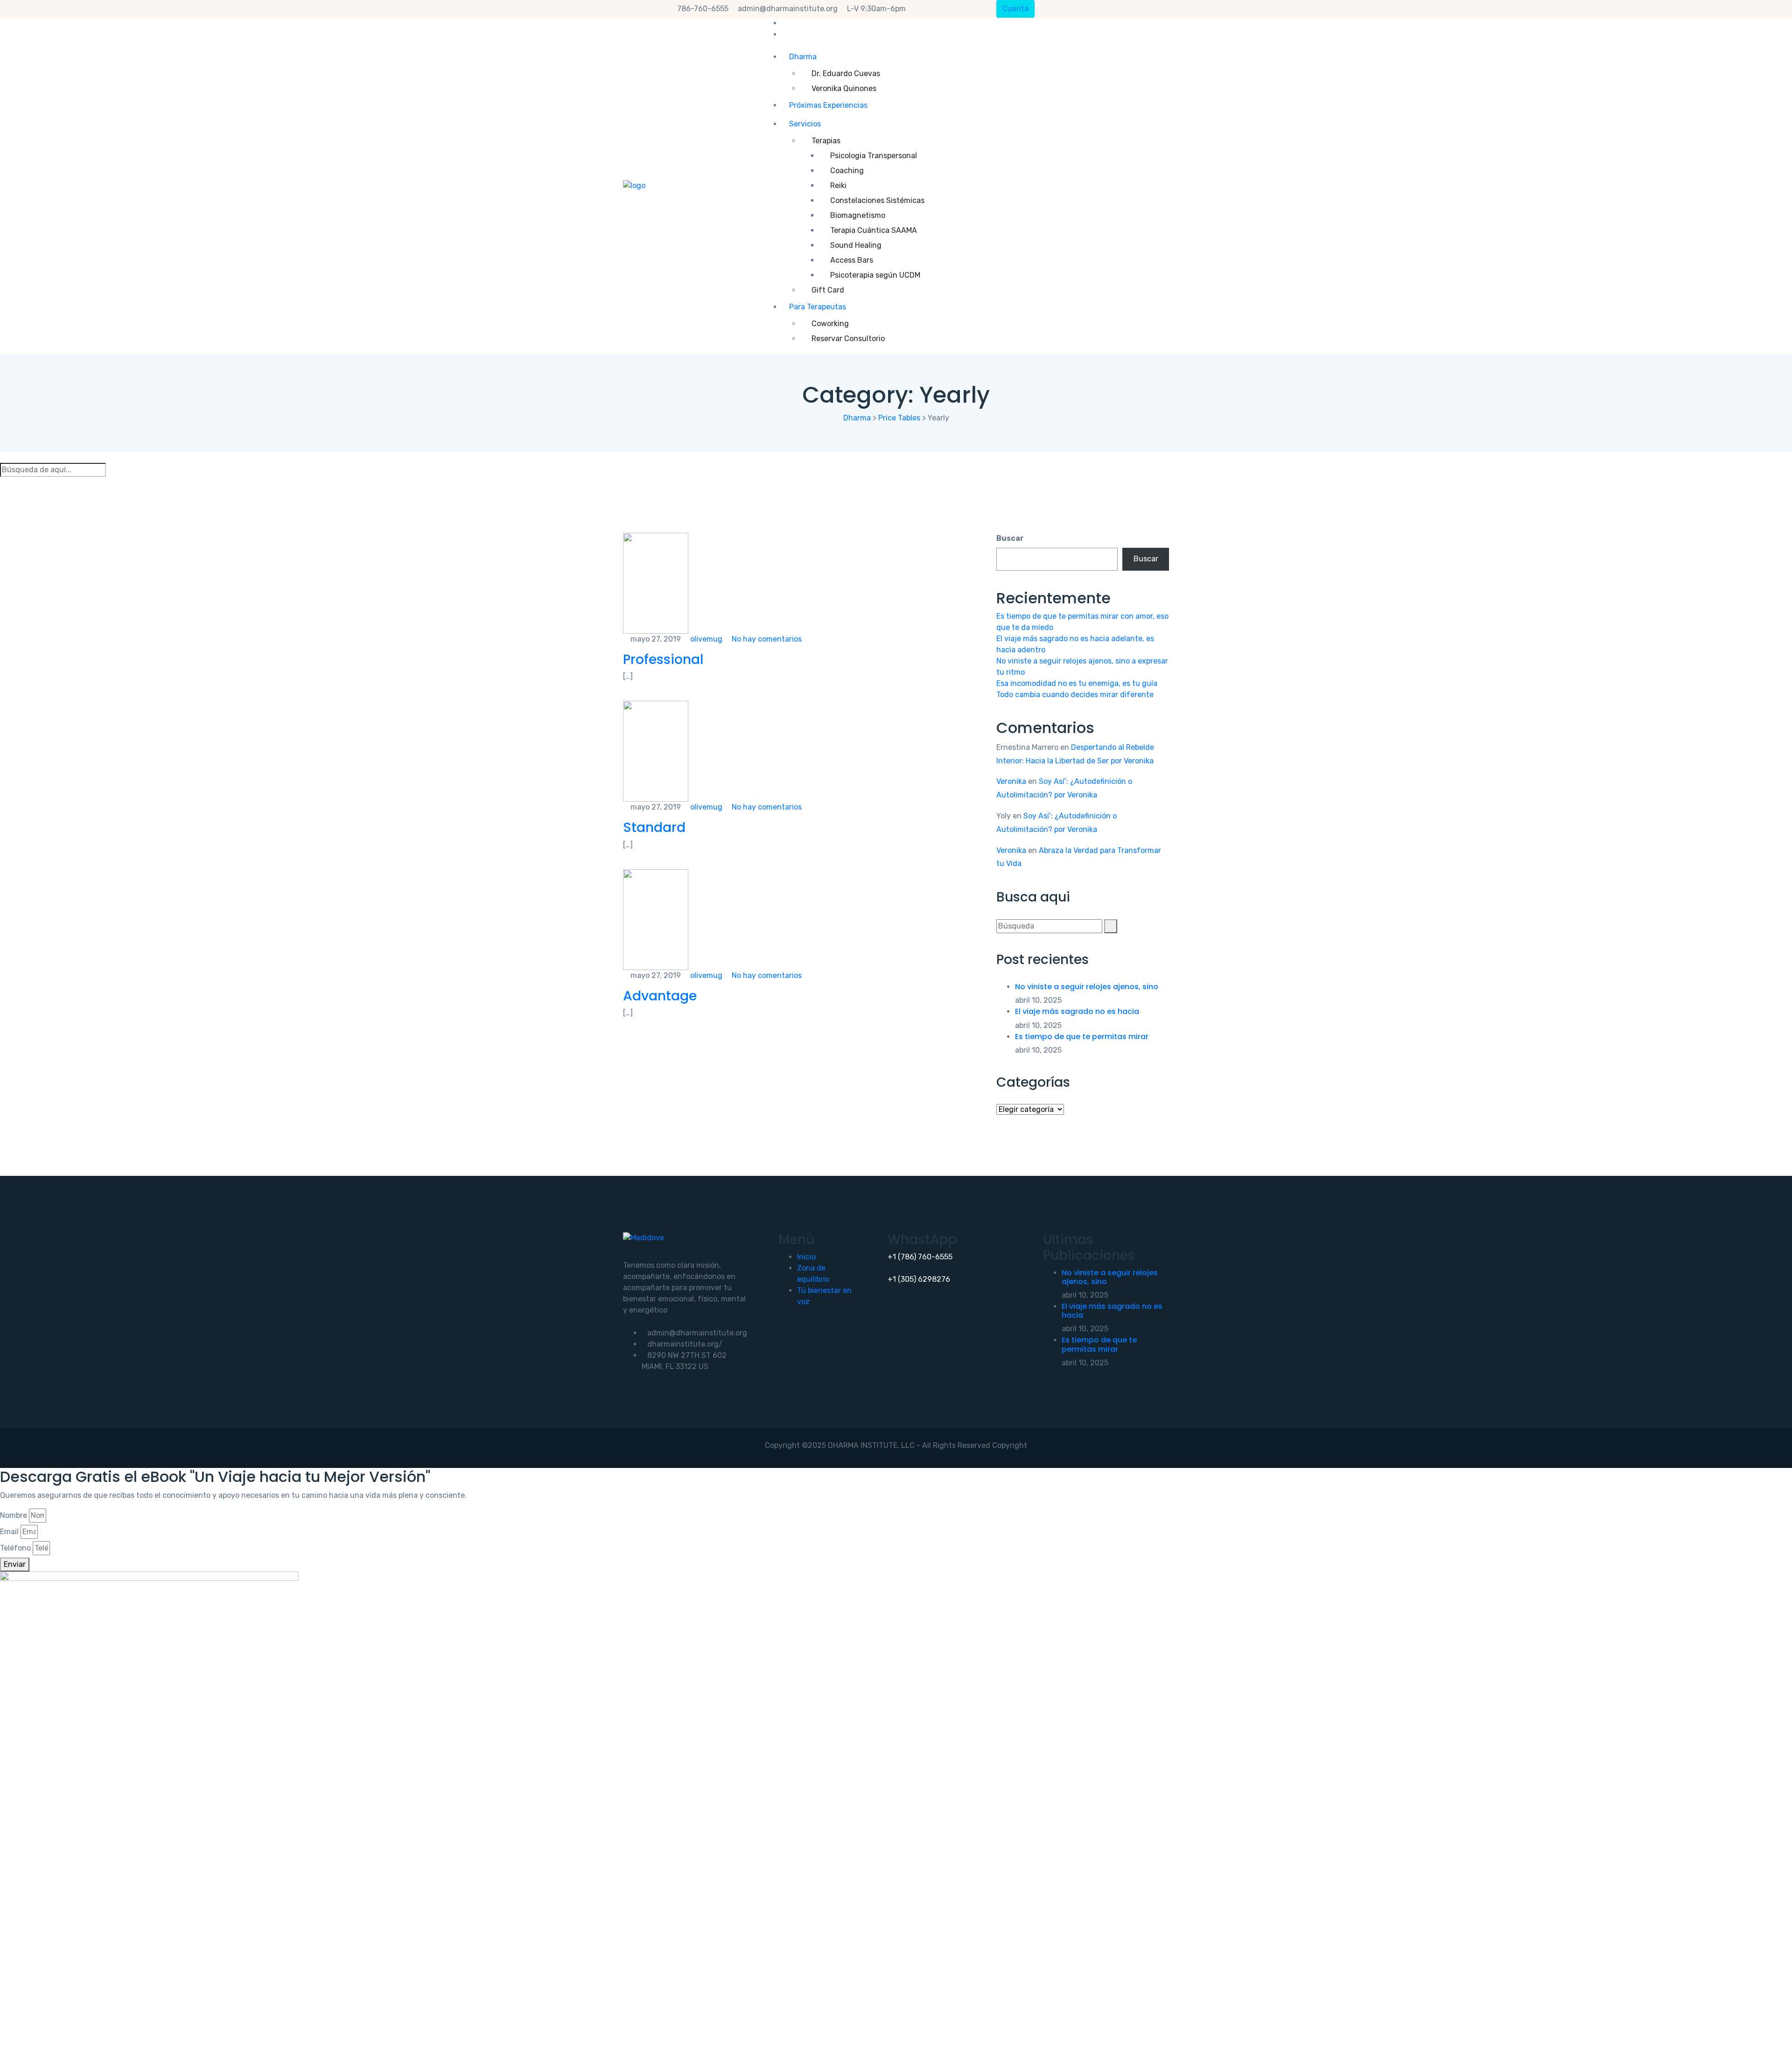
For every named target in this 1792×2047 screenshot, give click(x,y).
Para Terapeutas (818, 307)
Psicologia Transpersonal (874, 156)
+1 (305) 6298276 (919, 1279)
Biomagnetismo (858, 215)
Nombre (14, 1515)
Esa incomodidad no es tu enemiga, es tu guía (1077, 683)
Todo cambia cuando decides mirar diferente (1075, 695)
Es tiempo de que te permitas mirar (1082, 1037)
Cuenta (1015, 9)
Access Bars (852, 260)
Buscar (1010, 538)
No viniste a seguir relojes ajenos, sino (1087, 987)
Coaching (847, 171)
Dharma (803, 57)
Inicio (806, 1257)
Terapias (826, 141)
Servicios (805, 124)
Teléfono (15, 1548)
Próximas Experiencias (828, 105)
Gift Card (828, 290)
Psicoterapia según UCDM (875, 275)
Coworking (830, 324)
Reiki (838, 185)
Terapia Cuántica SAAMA (874, 230)
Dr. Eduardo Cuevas (846, 73)
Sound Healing (856, 245)
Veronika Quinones (844, 88)
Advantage (660, 996)
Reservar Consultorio (848, 339)
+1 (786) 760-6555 (920, 1257)
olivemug (705, 639)
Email (9, 1532)
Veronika (1011, 781)
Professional (663, 660)
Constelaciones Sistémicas (877, 200)
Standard (654, 828)
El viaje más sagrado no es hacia (1077, 1011)
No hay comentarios (766, 639)
